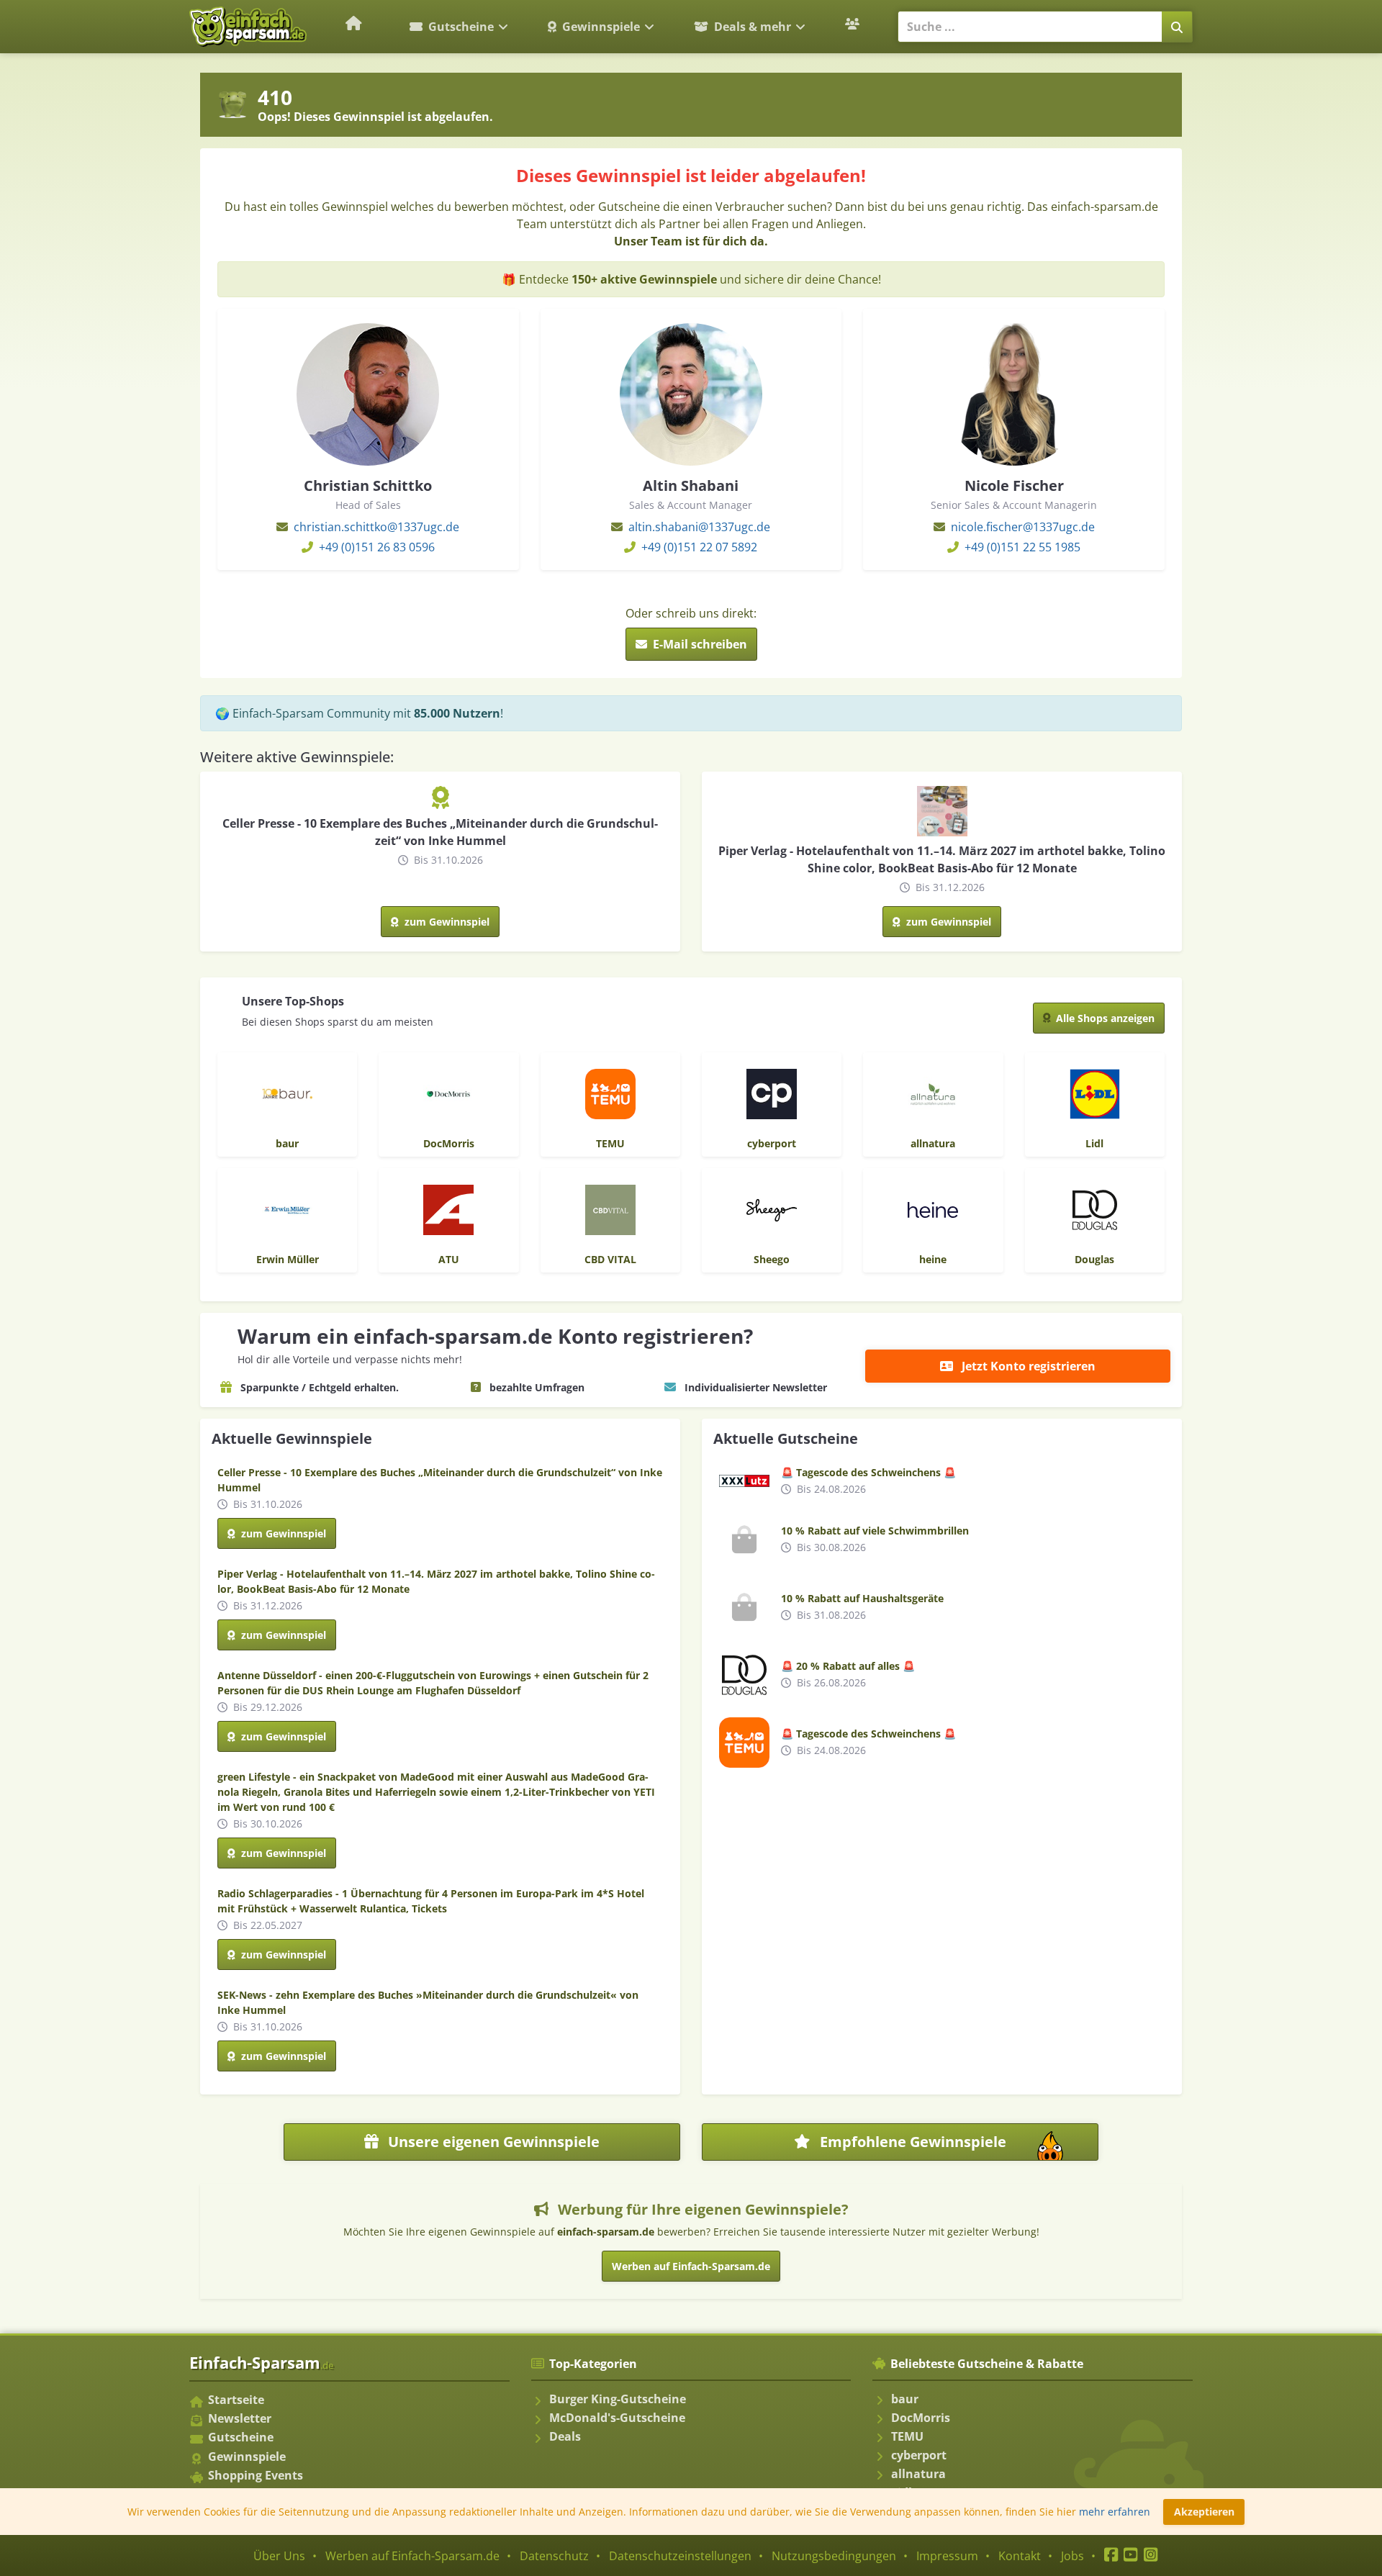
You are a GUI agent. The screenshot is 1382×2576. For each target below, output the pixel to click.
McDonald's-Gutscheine (617, 2418)
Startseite (236, 2400)
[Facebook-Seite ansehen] (1111, 2556)
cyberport (919, 2455)
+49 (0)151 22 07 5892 (699, 547)
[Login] (854, 24)
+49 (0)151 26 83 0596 (377, 547)
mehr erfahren (1115, 2512)
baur (905, 2399)
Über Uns (279, 2556)
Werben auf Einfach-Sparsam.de (691, 2266)
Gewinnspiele (601, 27)
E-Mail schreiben (699, 644)
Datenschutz (554, 2556)
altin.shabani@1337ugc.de (699, 527)
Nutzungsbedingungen (834, 2556)
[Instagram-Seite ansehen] (1151, 2556)
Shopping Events (256, 2475)
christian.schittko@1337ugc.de (376, 527)
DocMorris (921, 2418)
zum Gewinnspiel (446, 922)
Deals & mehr (753, 27)
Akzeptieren (1204, 2512)
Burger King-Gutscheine (618, 2399)
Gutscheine (461, 27)
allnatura (918, 2474)
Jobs (1072, 2556)
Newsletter (240, 2418)
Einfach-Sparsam (261, 2362)
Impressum (947, 2556)
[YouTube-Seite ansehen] (1130, 2556)
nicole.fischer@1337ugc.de (1023, 527)
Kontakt (1020, 2556)
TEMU (907, 2436)
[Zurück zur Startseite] (354, 23)
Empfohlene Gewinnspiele (954, 2146)
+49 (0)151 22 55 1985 (1022, 547)
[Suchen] (1177, 27)
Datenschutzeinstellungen (680, 2556)
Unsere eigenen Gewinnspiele (492, 2142)
